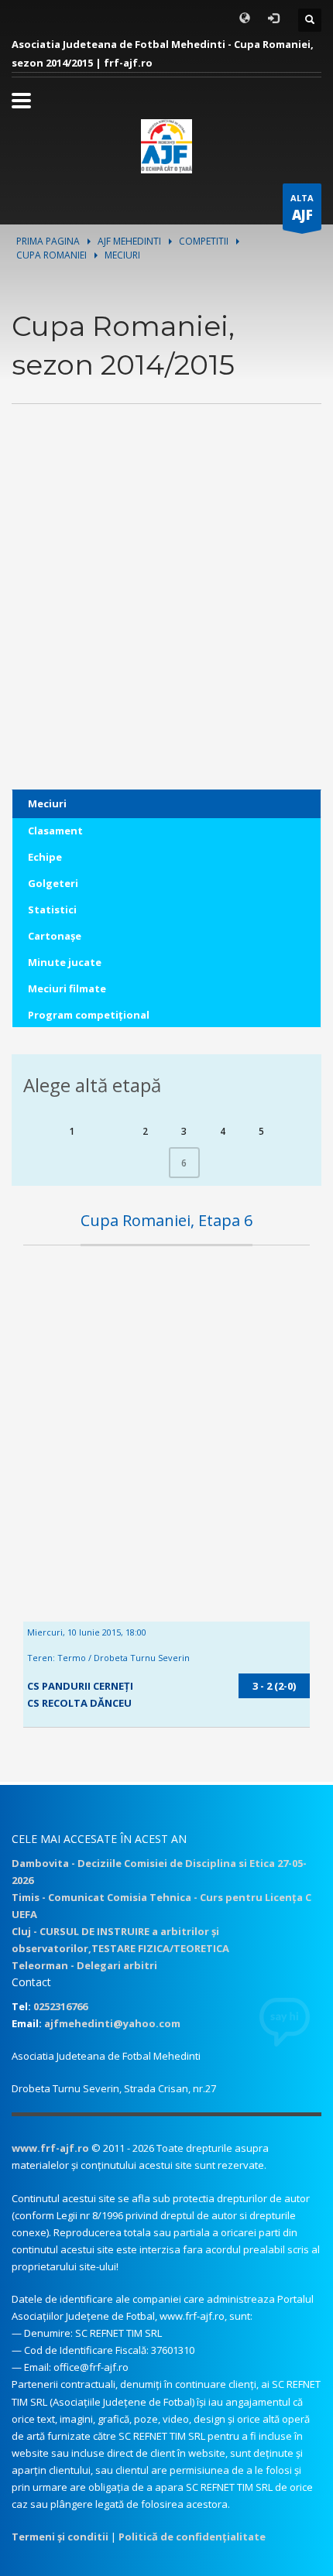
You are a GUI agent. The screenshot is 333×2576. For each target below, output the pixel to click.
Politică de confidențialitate (192, 2537)
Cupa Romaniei (51, 255)
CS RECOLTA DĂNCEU (79, 1703)
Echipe (45, 857)
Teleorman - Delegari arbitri (84, 1965)
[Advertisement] (166, 623)
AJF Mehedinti (129, 241)
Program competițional (89, 1015)
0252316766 (60, 2006)
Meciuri (47, 803)
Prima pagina (48, 241)
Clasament (55, 831)
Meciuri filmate (67, 988)
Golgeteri (53, 883)
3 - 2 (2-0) (274, 1686)
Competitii (204, 241)
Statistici (52, 909)
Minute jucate (65, 962)
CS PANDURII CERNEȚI (80, 1686)
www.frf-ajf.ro (50, 2148)
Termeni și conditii (60, 2537)
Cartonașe (55, 936)
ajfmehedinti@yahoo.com (112, 2023)
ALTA (302, 208)
